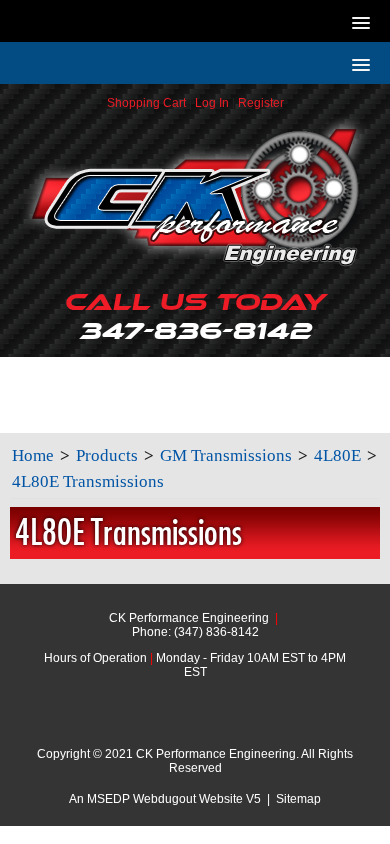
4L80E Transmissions (88, 481)
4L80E (337, 455)
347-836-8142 (195, 316)
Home (33, 455)
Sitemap (298, 799)
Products (107, 455)
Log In (212, 103)
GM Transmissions (226, 455)
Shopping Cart (146, 103)
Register (261, 103)
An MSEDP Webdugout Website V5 (165, 799)
